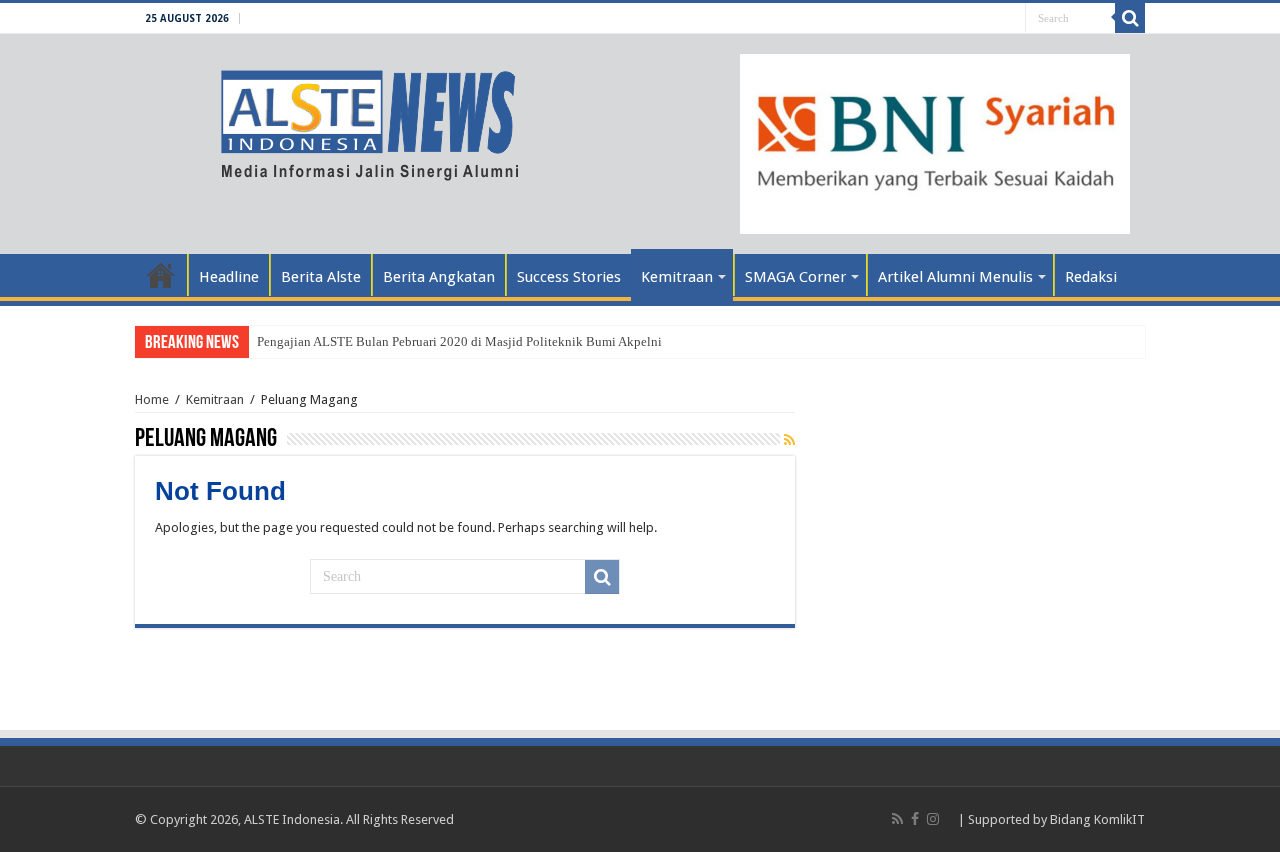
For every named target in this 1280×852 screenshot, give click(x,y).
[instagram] (933, 819)
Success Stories (569, 277)
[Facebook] (915, 819)
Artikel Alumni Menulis (955, 277)
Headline (229, 277)
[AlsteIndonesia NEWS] (337, 119)
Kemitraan (677, 277)
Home (161, 275)
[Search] (1130, 18)
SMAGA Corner (795, 277)
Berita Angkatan (439, 277)
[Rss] (897, 819)
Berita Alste (321, 277)
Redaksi (1091, 277)
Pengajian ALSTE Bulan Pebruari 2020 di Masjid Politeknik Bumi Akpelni (459, 341)
